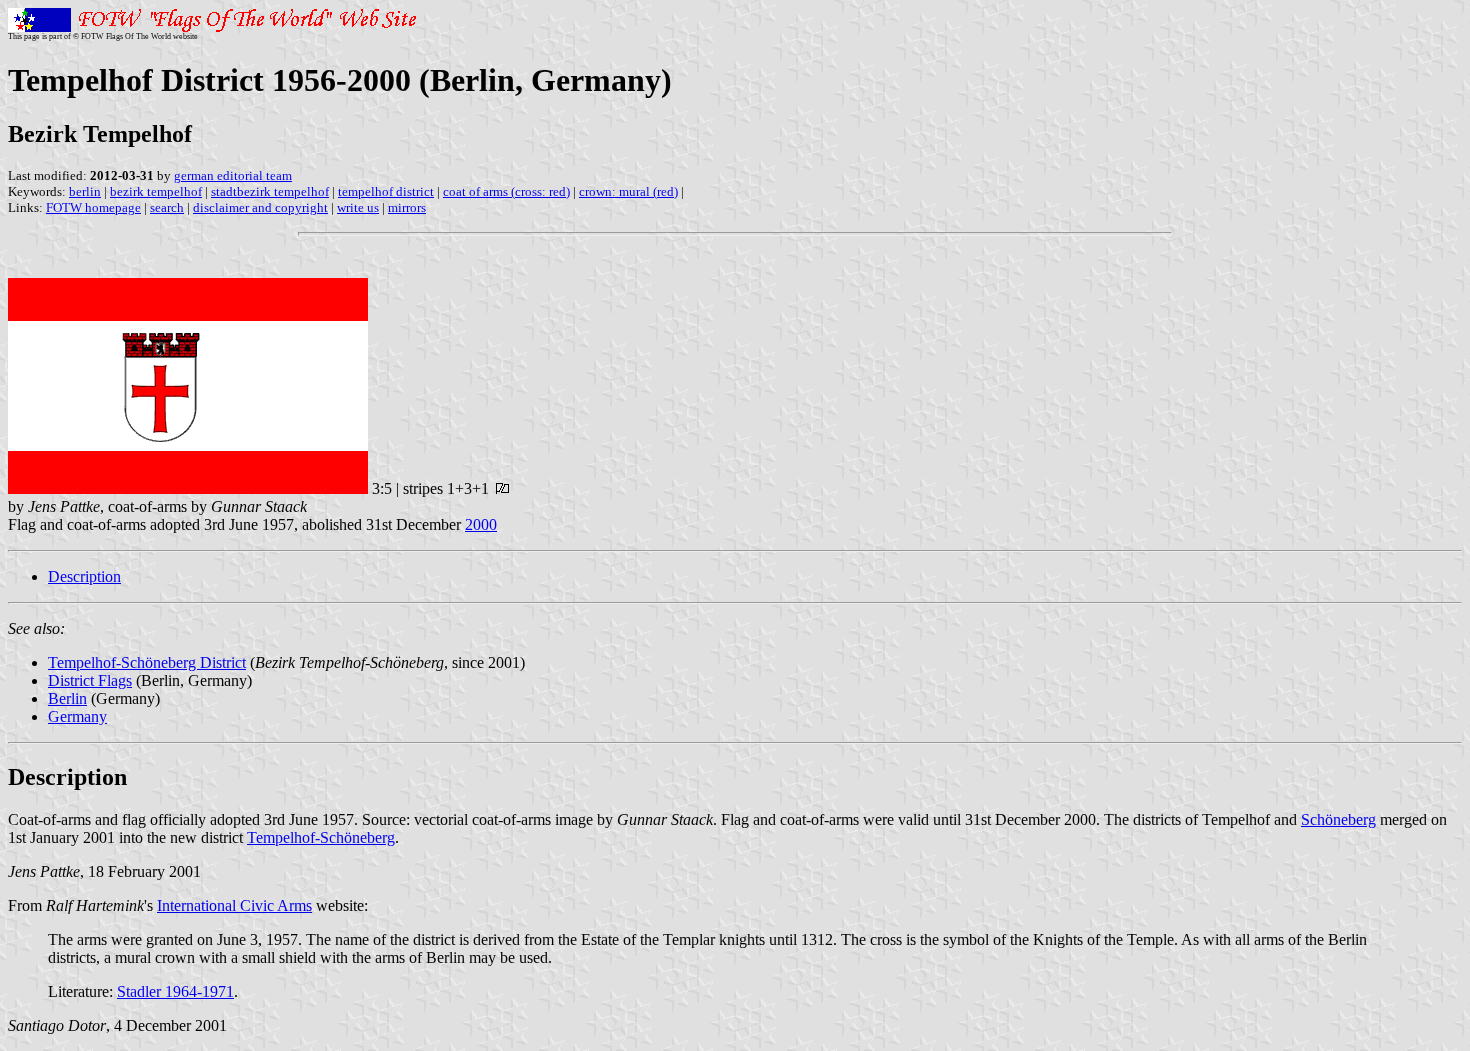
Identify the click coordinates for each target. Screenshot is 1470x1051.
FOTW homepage (93, 207)
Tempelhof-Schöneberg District (147, 662)
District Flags (90, 680)
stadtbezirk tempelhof (270, 191)
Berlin (67, 698)
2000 (481, 524)
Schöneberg (1338, 819)
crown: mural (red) (628, 191)
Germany (77, 716)
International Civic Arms (234, 905)
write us (358, 207)
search (167, 207)
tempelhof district (386, 191)
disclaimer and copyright (260, 207)
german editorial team (233, 175)
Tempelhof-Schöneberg (321, 837)
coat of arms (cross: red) (506, 191)
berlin (85, 191)
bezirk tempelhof (156, 191)
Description (84, 576)
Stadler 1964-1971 (175, 991)
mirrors (407, 207)
